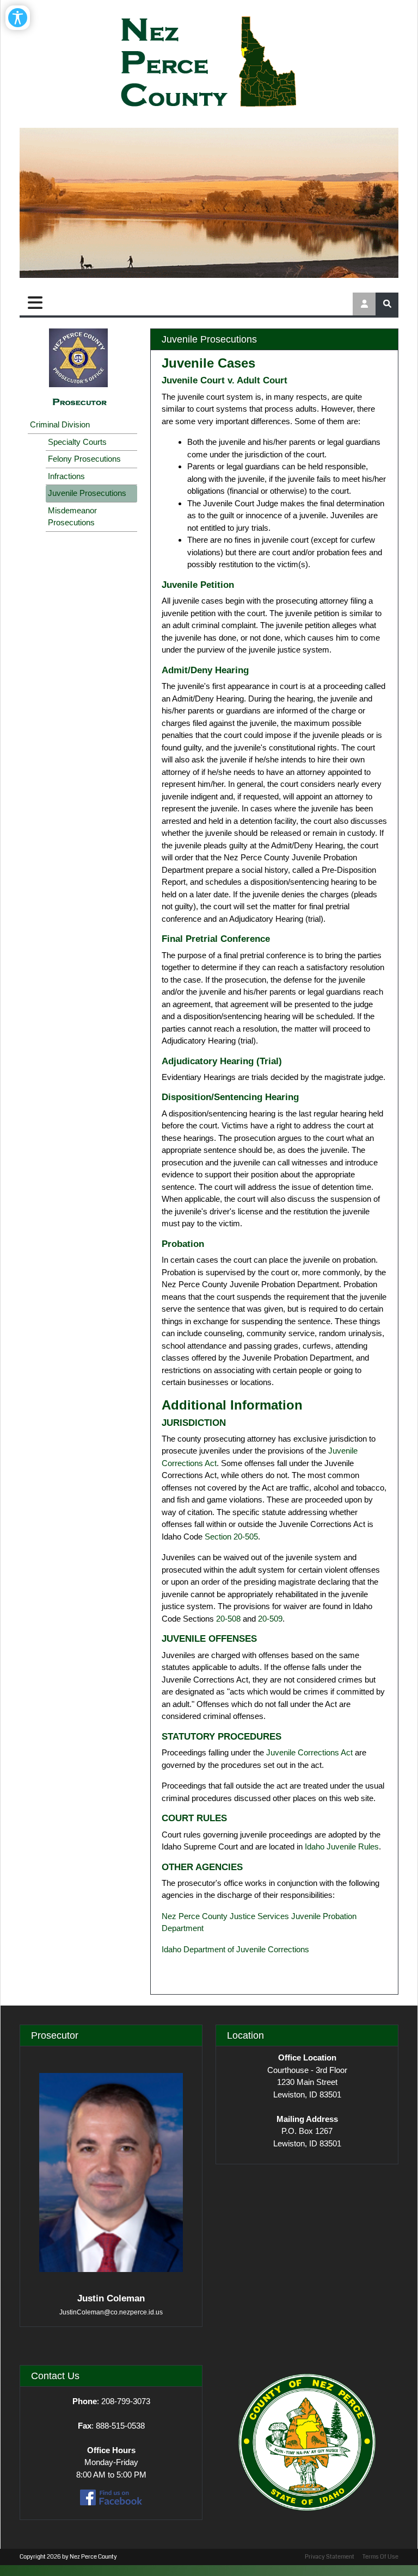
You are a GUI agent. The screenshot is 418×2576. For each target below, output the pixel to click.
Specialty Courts (77, 442)
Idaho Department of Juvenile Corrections (235, 1949)
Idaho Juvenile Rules (342, 1846)
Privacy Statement (330, 2557)
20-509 (270, 1619)
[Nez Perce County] (209, 63)
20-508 (228, 1619)
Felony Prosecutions (84, 459)
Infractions (66, 476)
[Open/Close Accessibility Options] (18, 18)
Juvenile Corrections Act (309, 1752)
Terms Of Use (380, 2557)
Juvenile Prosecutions (87, 493)
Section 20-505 (231, 1537)
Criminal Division (60, 424)
